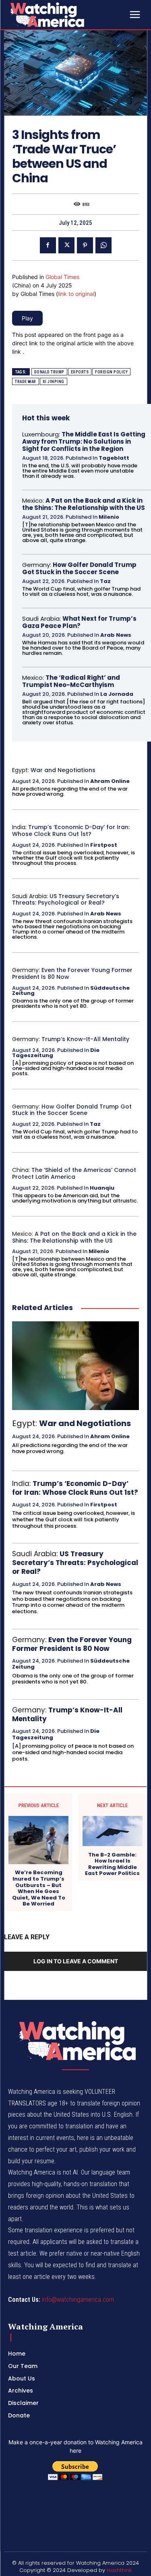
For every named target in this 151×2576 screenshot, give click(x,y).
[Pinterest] (85, 245)
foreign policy (111, 372)
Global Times (62, 277)
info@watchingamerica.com (78, 2300)
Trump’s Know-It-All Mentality (85, 1039)
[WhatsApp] (103, 245)
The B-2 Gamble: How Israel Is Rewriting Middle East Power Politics (112, 1864)
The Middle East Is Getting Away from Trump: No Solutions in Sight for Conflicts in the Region (84, 441)
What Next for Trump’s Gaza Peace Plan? (79, 622)
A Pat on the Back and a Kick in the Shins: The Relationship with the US (84, 504)
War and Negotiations (63, 770)
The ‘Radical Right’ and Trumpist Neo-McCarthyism (71, 681)
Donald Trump (49, 372)
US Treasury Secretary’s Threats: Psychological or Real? (66, 900)
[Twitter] (66, 245)
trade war (26, 382)
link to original (76, 294)
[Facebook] (48, 245)
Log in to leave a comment (76, 1961)
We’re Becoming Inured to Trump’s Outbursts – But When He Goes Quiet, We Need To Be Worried (39, 1888)
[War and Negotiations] (75, 1366)
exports (80, 372)
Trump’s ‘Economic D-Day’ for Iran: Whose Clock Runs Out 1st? (71, 830)
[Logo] (67, 15)
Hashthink (119, 2570)
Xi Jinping (54, 382)
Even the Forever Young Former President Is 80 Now (72, 973)
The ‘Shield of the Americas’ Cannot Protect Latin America (74, 1173)
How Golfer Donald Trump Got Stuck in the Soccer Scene (79, 568)
